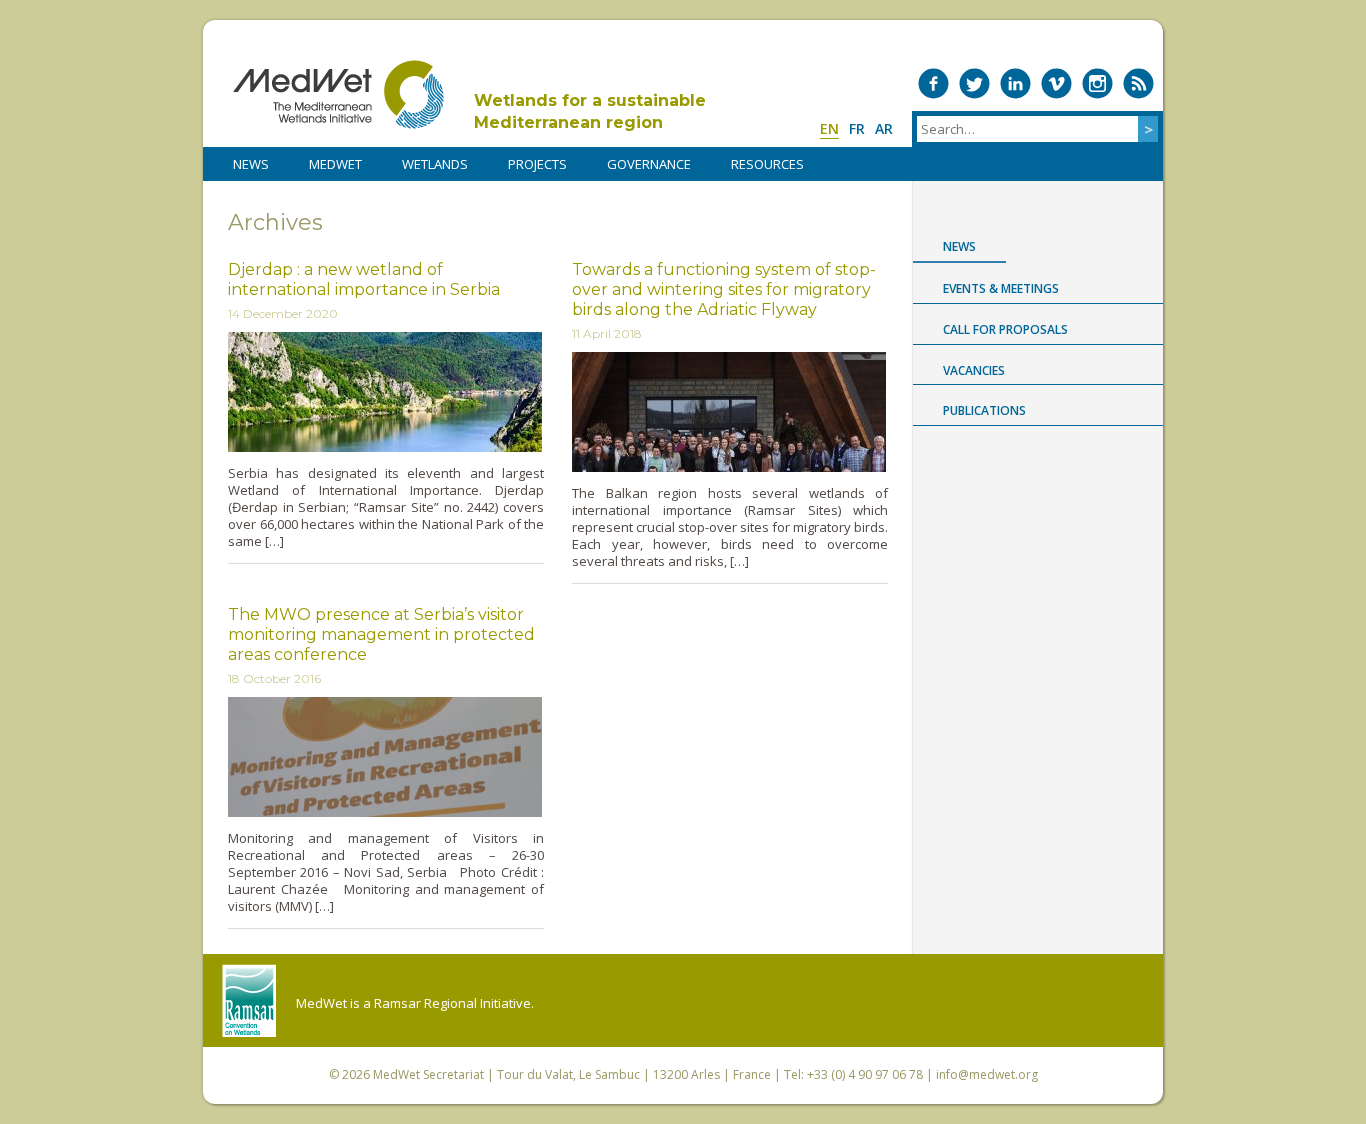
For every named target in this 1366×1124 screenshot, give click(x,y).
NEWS (251, 164)
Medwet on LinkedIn (1015, 83)
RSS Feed (1138, 83)
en (829, 128)
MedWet (338, 94)
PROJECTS (537, 164)
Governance (649, 164)
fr (857, 128)
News (959, 246)
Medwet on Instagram (1097, 83)
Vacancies (974, 370)
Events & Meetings (1001, 288)
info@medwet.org (987, 1074)
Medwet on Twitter (974, 83)
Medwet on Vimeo (1056, 83)
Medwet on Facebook (933, 83)
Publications (984, 410)
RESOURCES (767, 164)
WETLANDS (435, 164)
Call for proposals (1005, 329)
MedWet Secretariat (428, 1074)
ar (884, 128)
